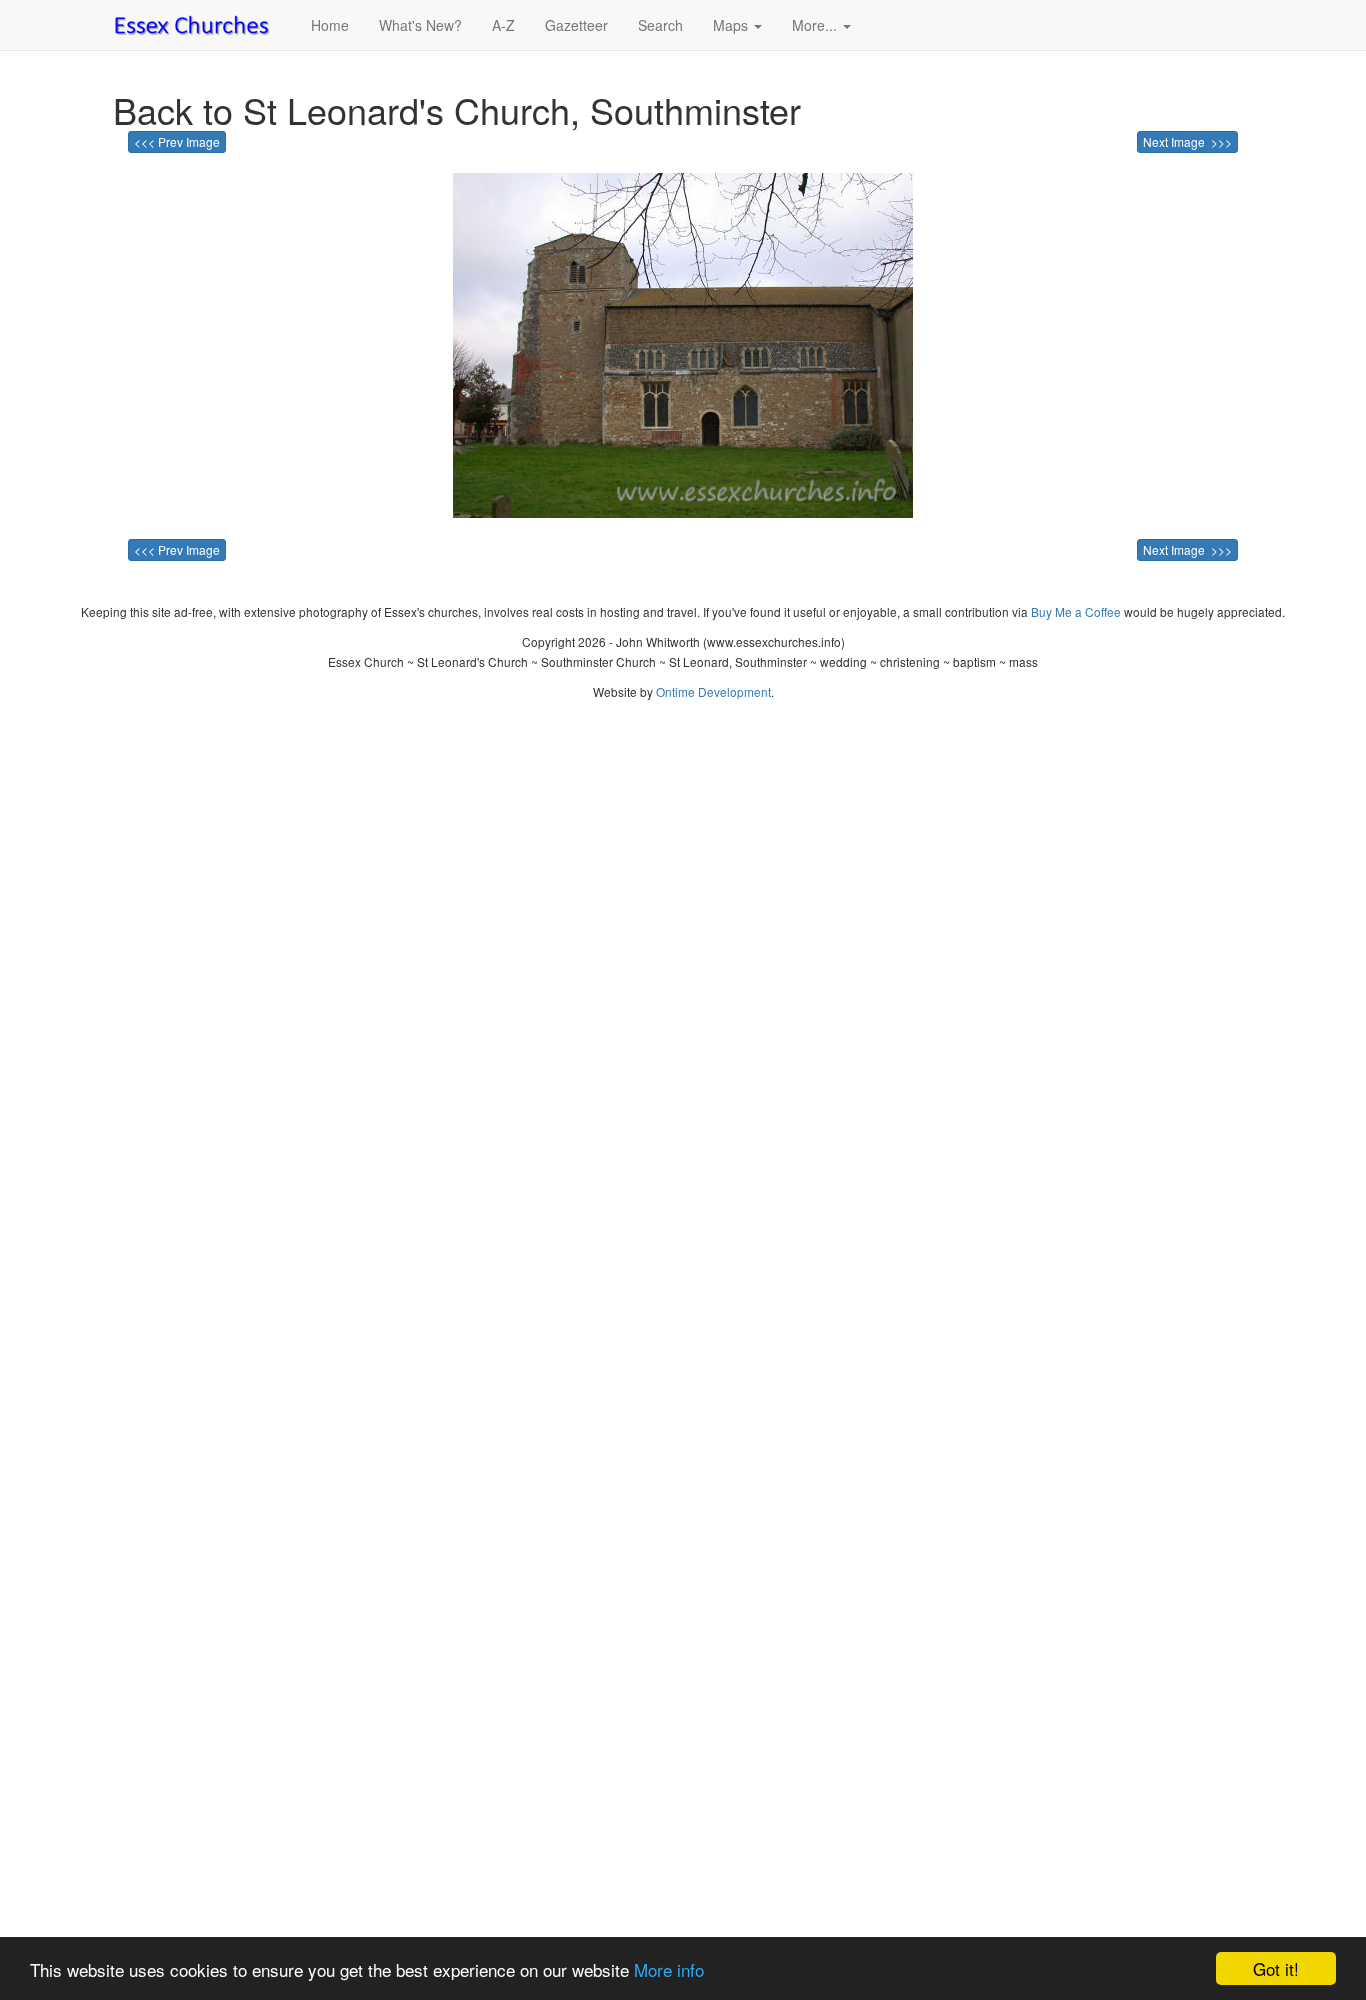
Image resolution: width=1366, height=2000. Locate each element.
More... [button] (816, 25)
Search (660, 25)
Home (330, 25)
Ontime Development (713, 691)
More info (669, 1969)
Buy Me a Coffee (1076, 611)
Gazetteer (576, 25)
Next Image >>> (1187, 141)
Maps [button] (732, 25)
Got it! (1276, 1968)
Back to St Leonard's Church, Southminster (457, 109)
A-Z (503, 25)
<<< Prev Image (177, 141)
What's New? (420, 25)
